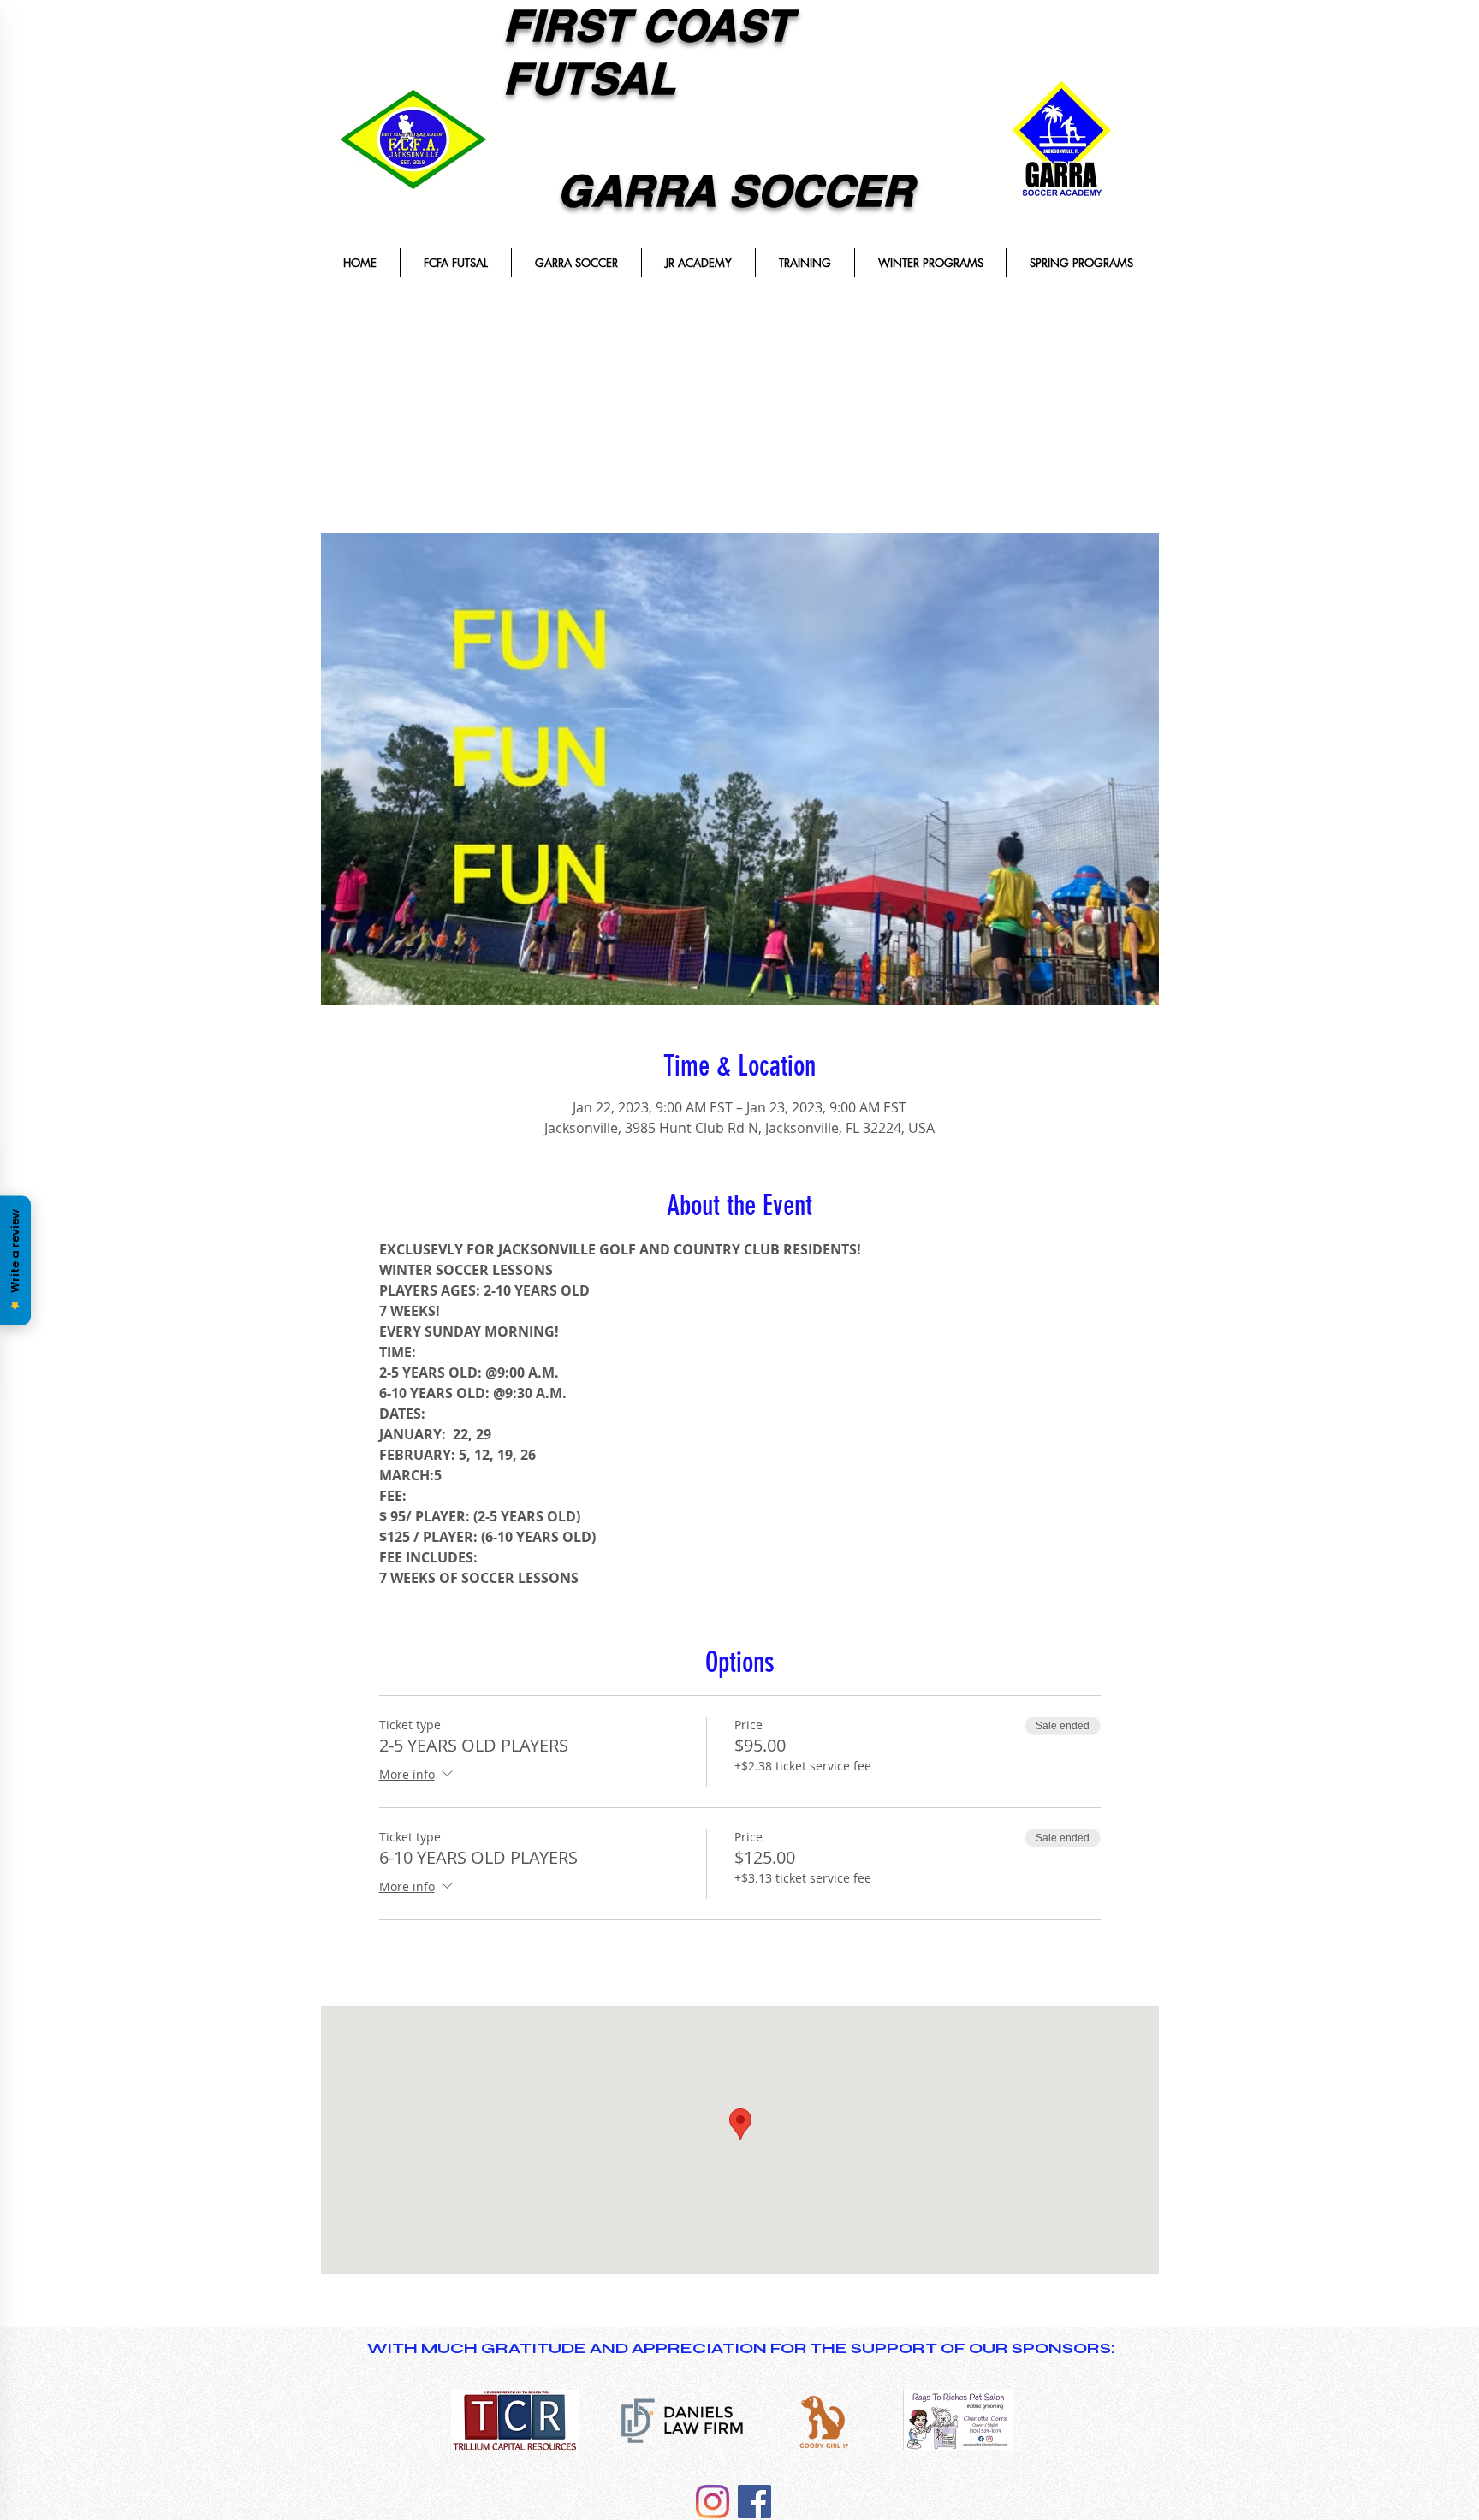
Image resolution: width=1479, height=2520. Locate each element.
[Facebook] (754, 2502)
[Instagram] (713, 2502)
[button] (455, 263)
